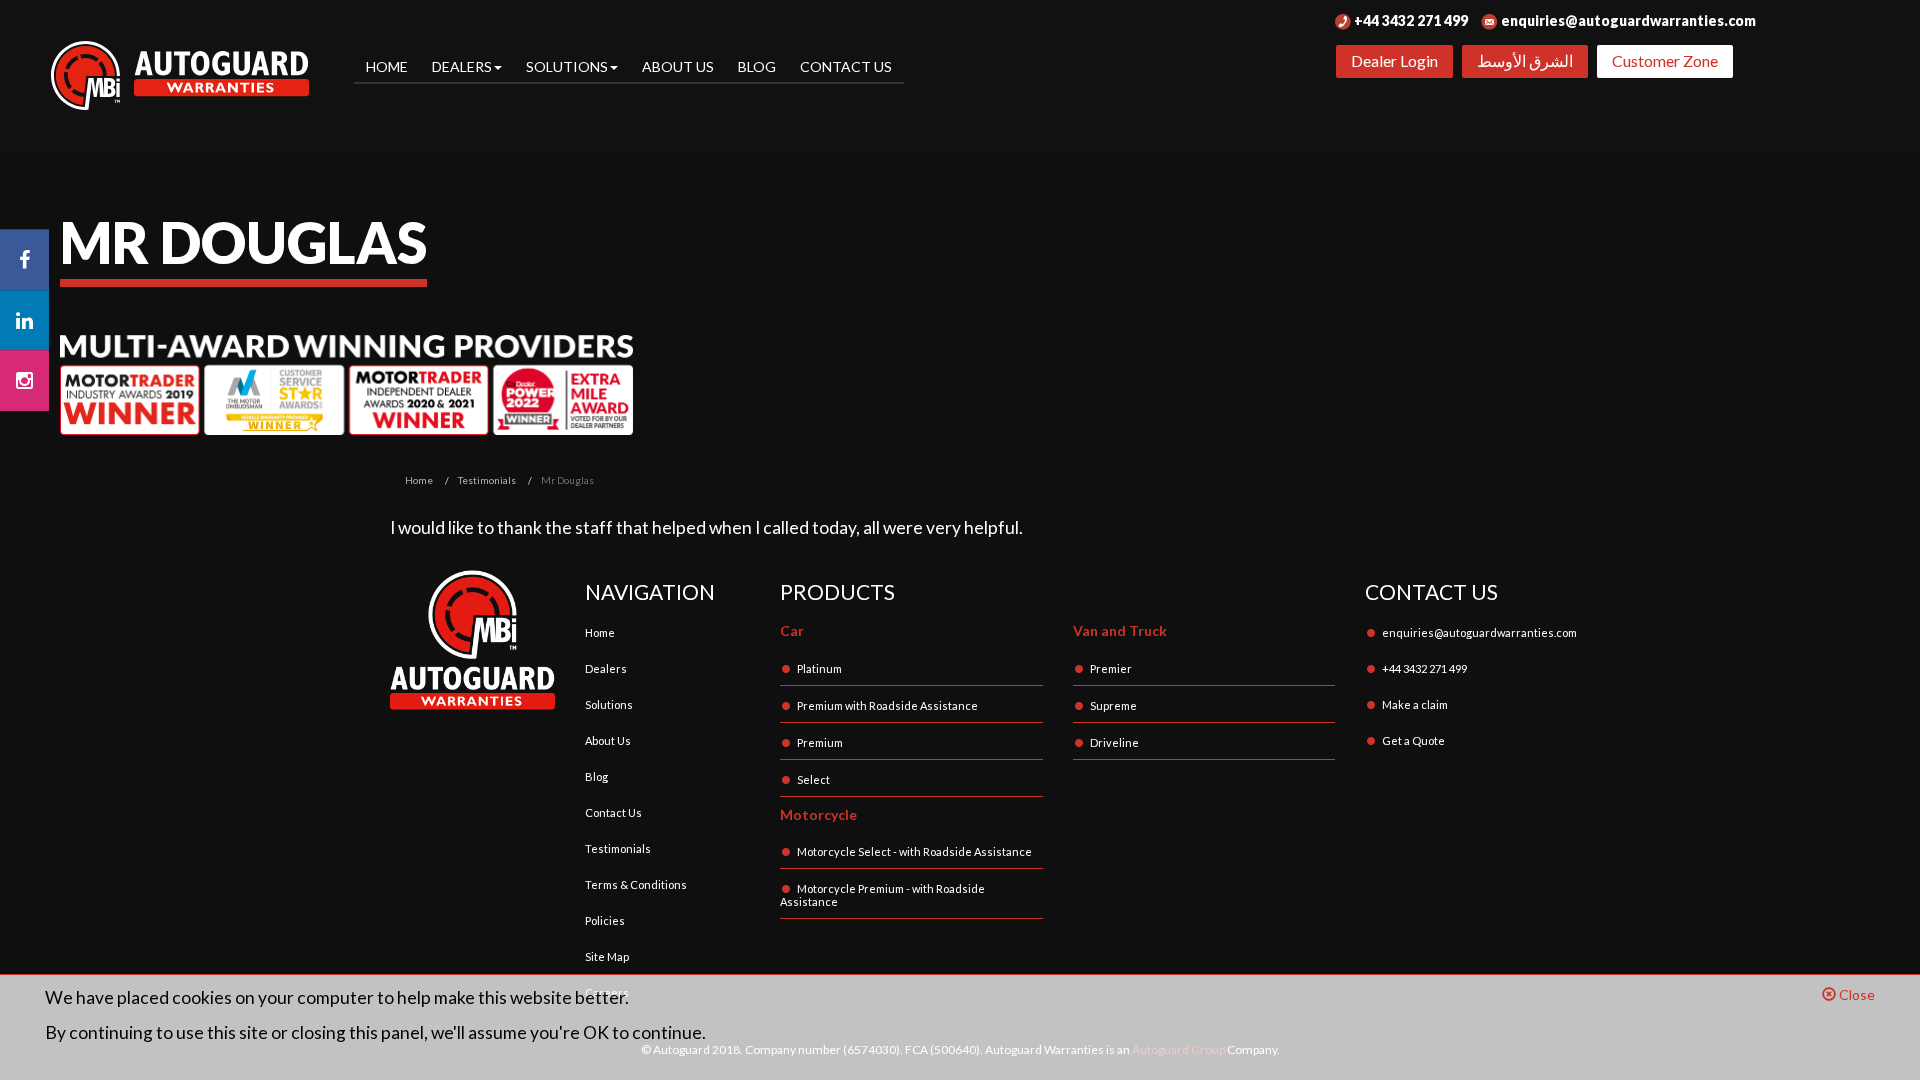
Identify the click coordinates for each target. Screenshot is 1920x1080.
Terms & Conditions (636, 884)
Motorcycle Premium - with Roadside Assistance (882, 895)
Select (813, 779)
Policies (605, 920)
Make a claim (1415, 704)
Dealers (606, 668)
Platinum (819, 668)
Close (1855, 994)
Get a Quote (1413, 740)
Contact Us (846, 66)
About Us (608, 740)
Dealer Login (1394, 60)
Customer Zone (1665, 60)
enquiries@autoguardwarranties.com (1627, 20)
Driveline (1114, 742)
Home (387, 66)
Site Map (607, 956)
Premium (820, 742)
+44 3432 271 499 (1409, 20)
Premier (1111, 668)
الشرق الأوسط (1525, 60)
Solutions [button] (567, 66)
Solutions (609, 704)
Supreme (1113, 705)
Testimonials (618, 848)
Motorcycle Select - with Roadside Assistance (914, 851)
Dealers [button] (462, 66)
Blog (757, 66)
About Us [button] (678, 66)
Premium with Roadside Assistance (887, 705)
